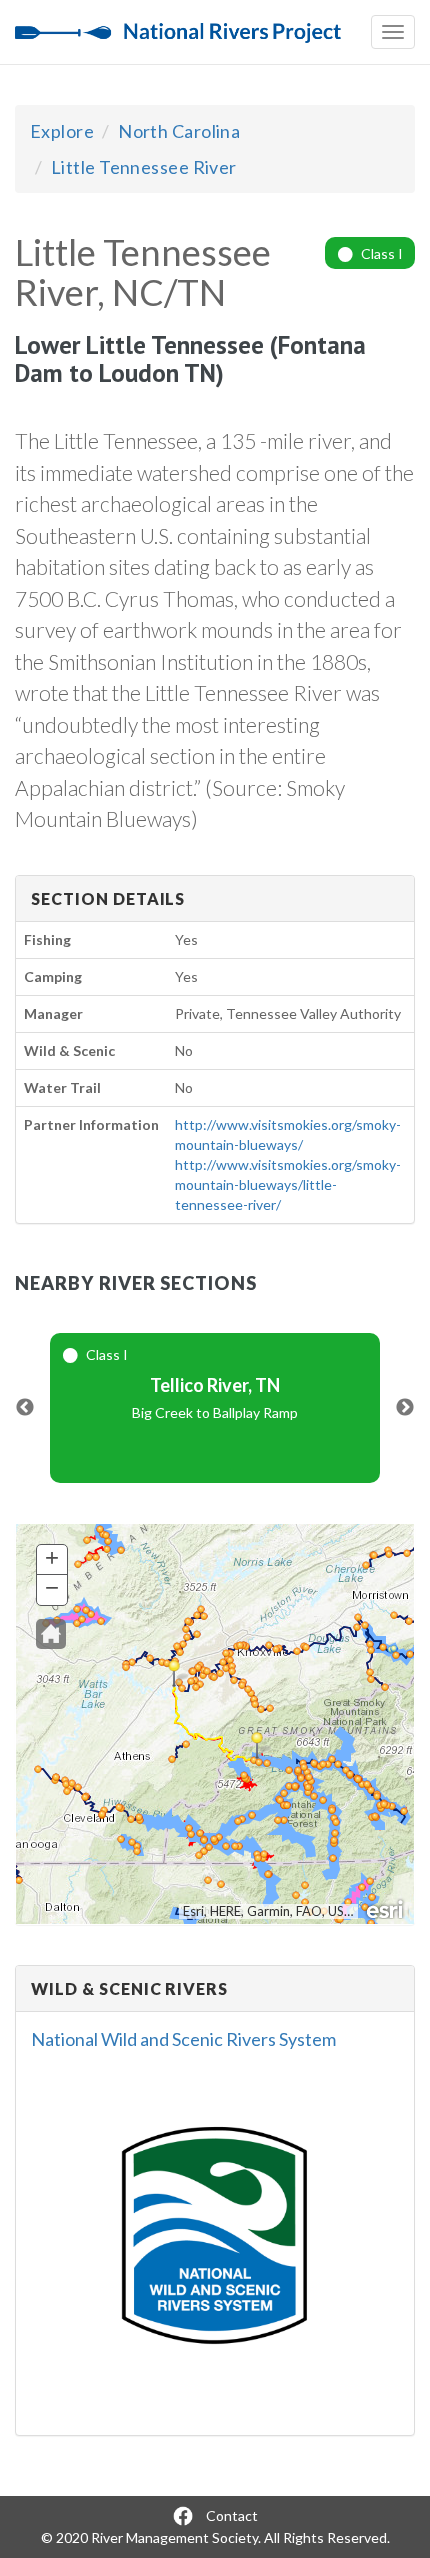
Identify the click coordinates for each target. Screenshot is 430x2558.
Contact (232, 2515)
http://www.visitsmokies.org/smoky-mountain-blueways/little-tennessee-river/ (288, 1184)
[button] (51, 1634)
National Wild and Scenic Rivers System (183, 2039)
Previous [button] (25, 1408)
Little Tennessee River (144, 167)
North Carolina (179, 131)
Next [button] (405, 1408)
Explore (62, 131)
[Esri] (386, 1908)
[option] (215, 1408)
